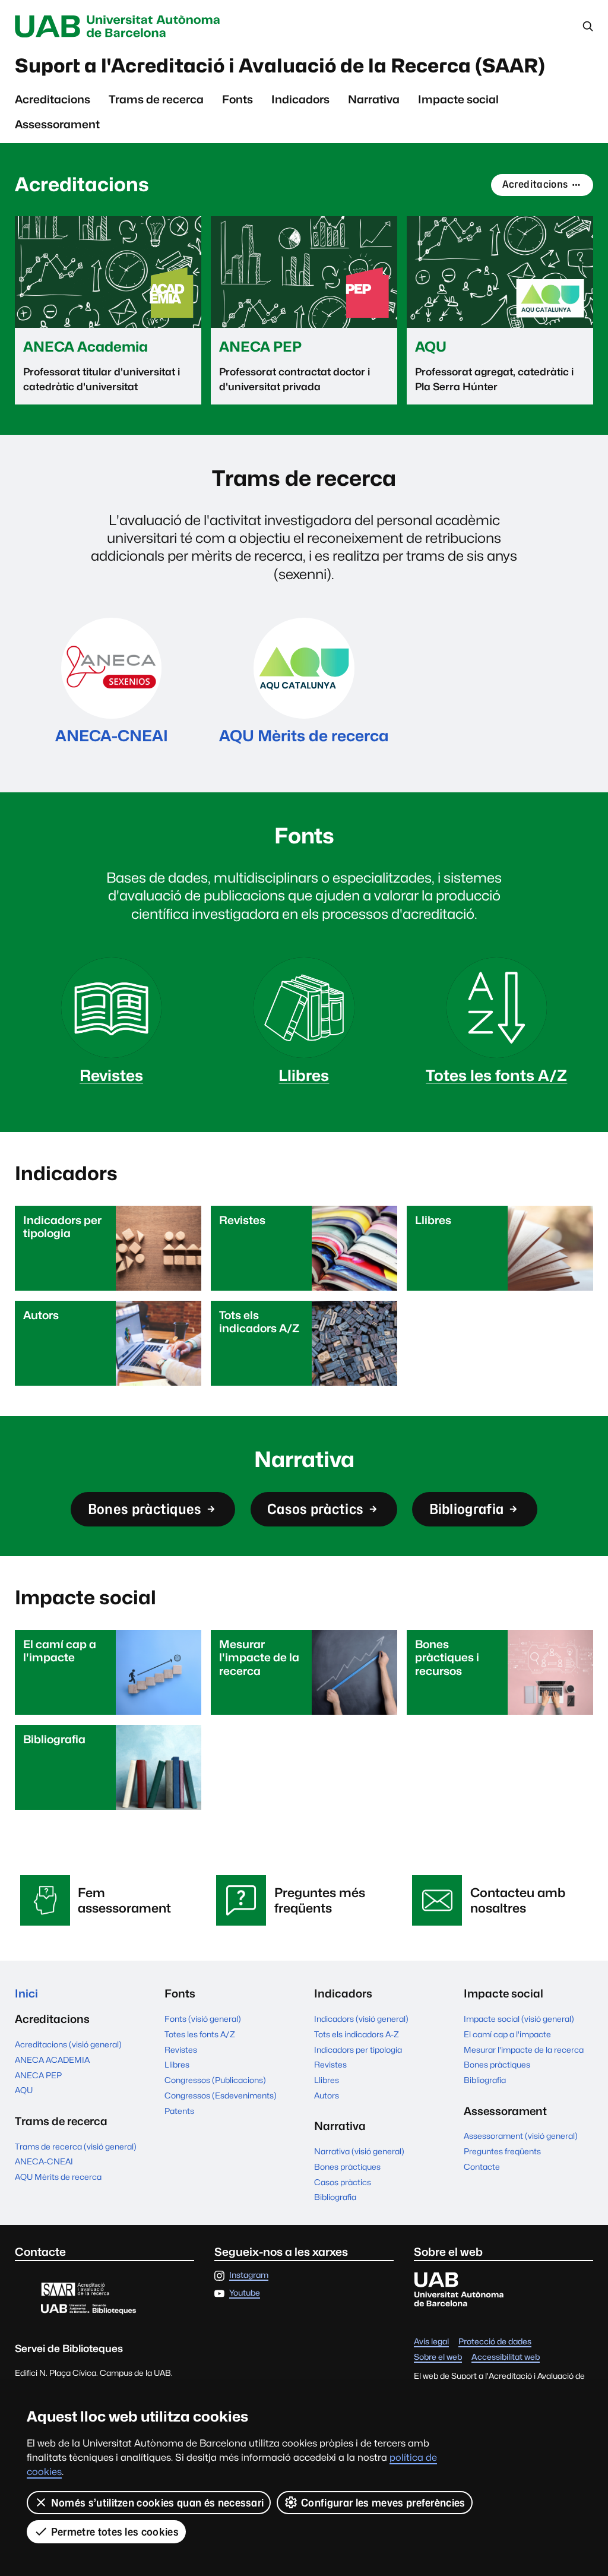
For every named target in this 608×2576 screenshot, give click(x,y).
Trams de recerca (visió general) (76, 2147)
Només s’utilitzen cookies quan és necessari (158, 2503)
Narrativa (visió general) (359, 2151)
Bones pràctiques (145, 1509)
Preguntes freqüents (502, 2151)
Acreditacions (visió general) (68, 2044)
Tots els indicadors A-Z (357, 2034)
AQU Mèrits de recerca (58, 2177)
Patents (179, 2111)
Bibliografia (467, 1509)
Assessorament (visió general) (521, 2136)
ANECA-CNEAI (44, 2161)
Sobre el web (438, 2357)
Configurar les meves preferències (383, 2503)
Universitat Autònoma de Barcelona (120, 26)
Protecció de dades (495, 2342)
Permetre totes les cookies (115, 2532)
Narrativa (374, 99)
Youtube (245, 2293)
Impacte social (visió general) (519, 2019)
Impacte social (458, 99)
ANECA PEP (38, 2075)
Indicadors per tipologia (358, 2050)
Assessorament (57, 124)
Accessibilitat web (506, 2357)
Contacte (482, 2167)
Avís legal (431, 2342)
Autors (327, 2095)
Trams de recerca (156, 99)
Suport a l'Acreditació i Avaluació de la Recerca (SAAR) (280, 66)
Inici (26, 1993)
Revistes (181, 2050)
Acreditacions (53, 99)
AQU (24, 2090)
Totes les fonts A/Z (200, 2034)
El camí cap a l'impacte (507, 2034)
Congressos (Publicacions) (215, 2080)
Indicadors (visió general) (361, 2019)
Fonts (237, 99)
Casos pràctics (315, 1509)
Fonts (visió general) (203, 2019)
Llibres (177, 2065)
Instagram (249, 2275)
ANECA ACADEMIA (52, 2060)
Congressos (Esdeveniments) (221, 2095)
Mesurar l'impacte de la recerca (524, 2050)
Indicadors (300, 99)
